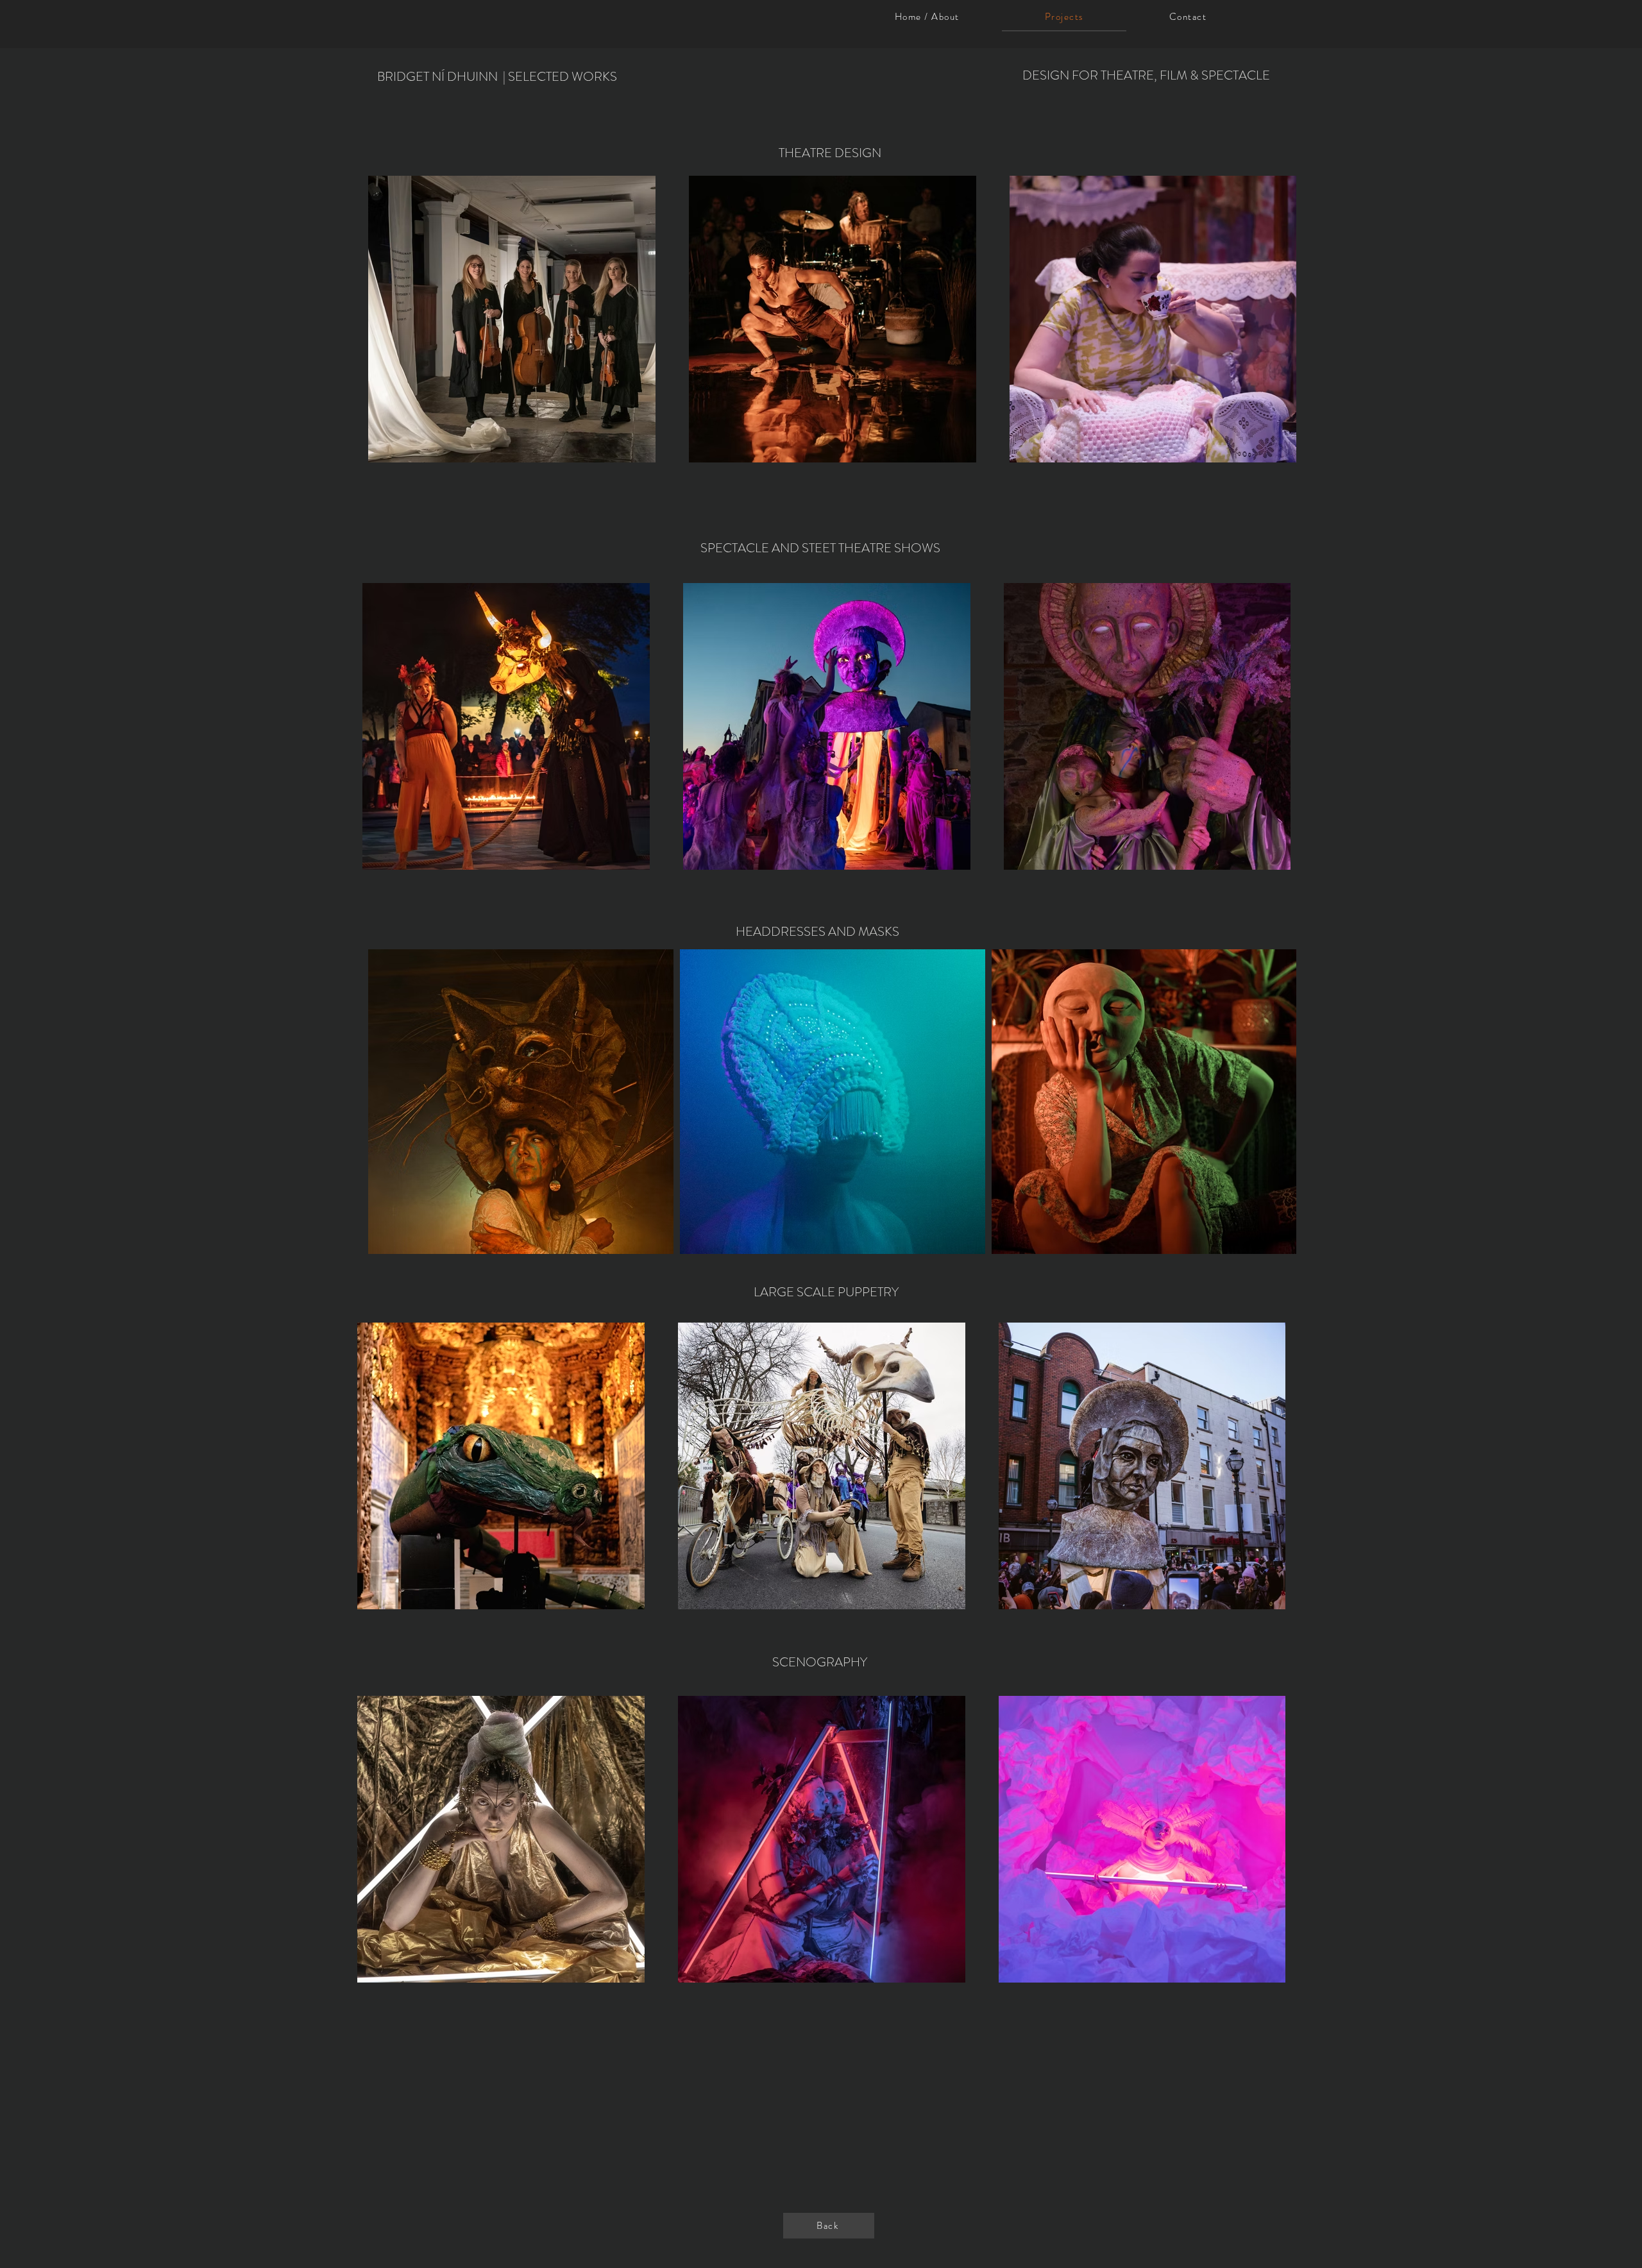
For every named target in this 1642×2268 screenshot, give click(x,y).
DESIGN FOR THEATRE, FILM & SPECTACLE (1146, 75)
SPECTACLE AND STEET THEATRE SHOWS (820, 548)
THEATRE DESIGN (830, 153)
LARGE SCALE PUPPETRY (826, 1292)
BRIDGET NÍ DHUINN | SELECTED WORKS (497, 77)
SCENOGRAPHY (821, 1662)
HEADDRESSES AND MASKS (817, 932)
